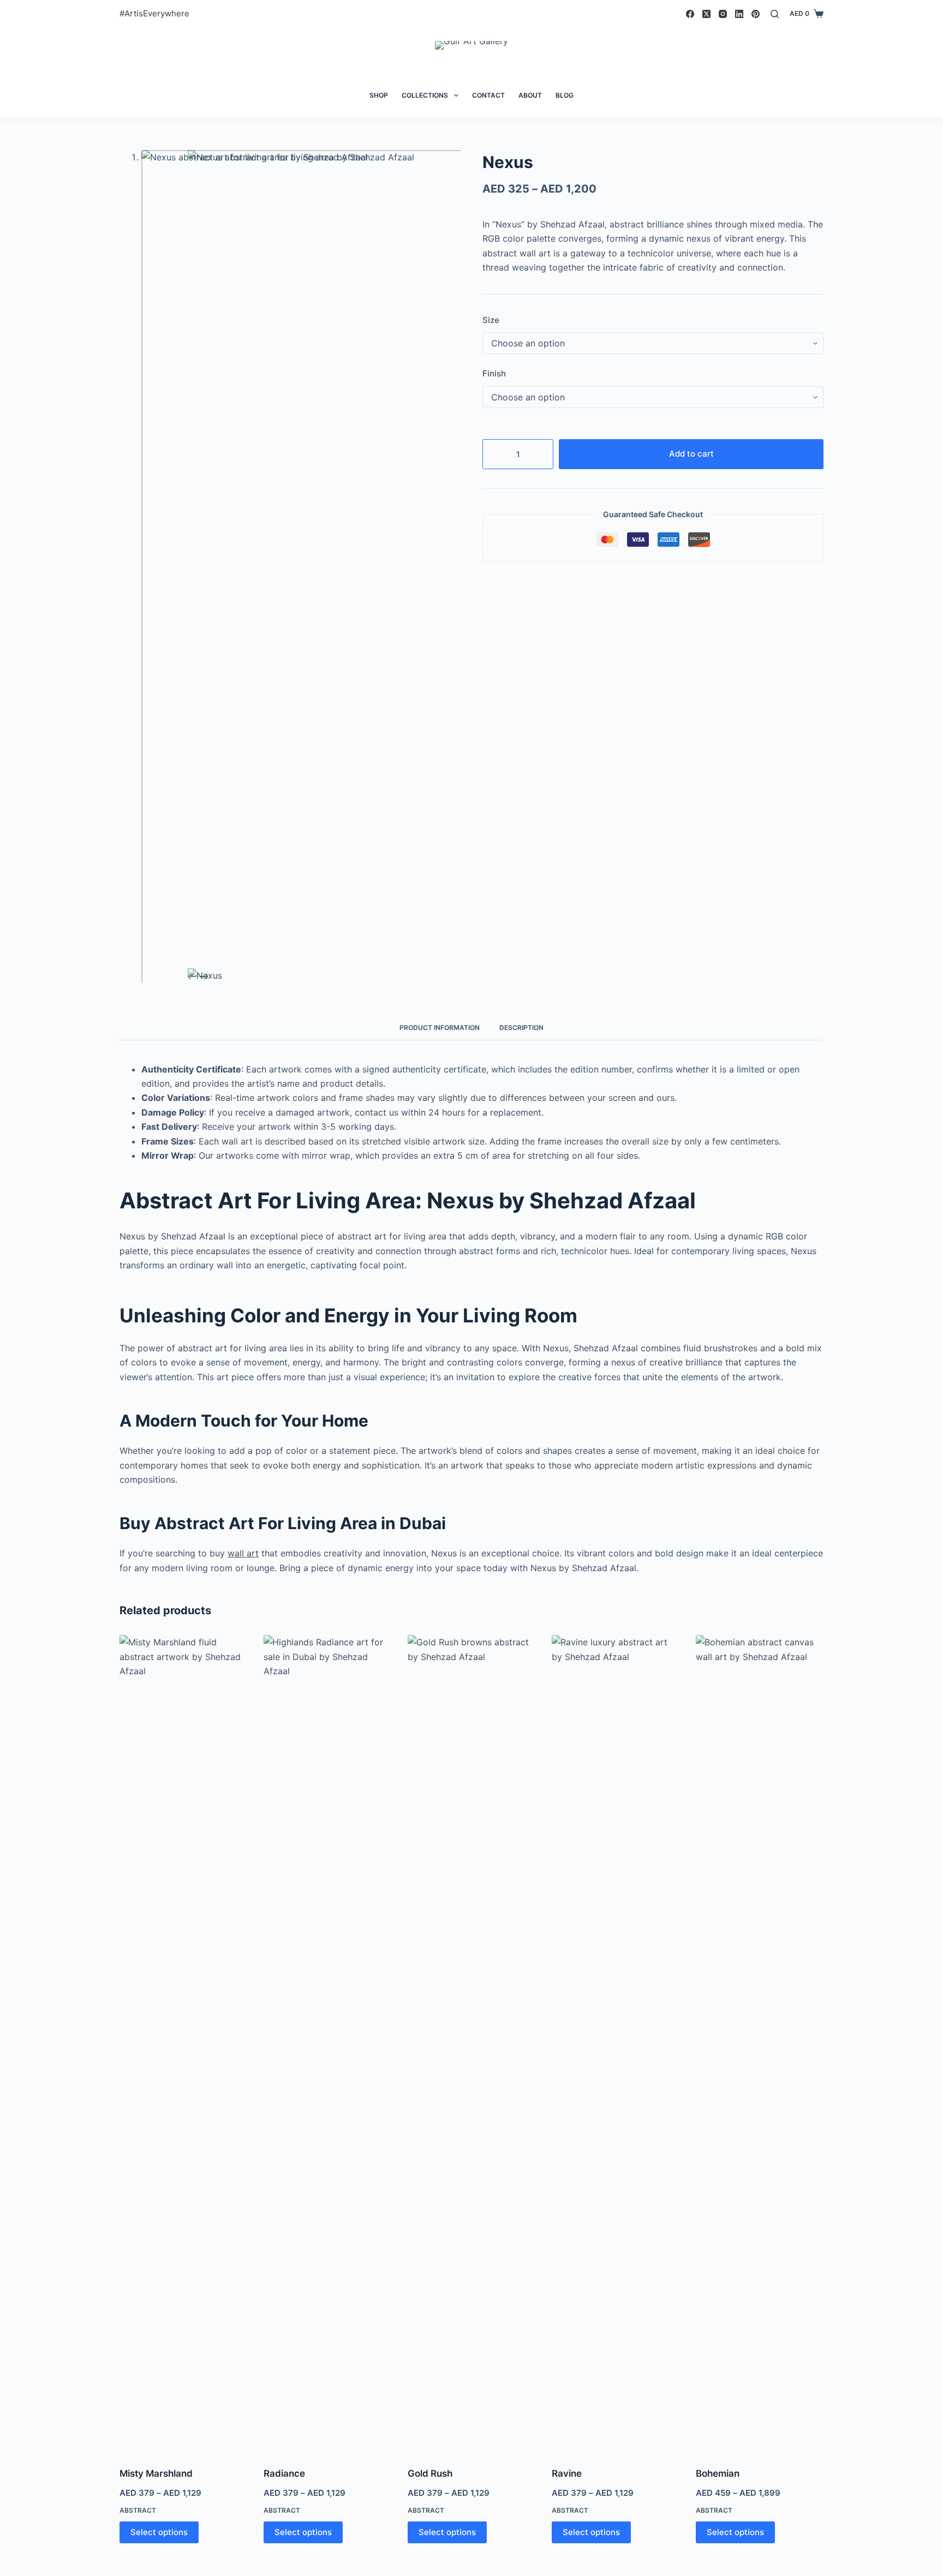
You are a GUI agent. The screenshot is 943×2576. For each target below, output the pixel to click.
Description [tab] (521, 1028)
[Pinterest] (756, 14)
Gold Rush (430, 2473)
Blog (565, 95)
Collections (425, 95)
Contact (488, 95)
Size (491, 320)
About (530, 95)
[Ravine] (616, 2044)
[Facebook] (690, 14)
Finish (494, 373)
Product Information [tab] (440, 1028)
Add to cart (691, 454)
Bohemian (718, 2473)
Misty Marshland (156, 2473)
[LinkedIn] (739, 14)
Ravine (567, 2473)
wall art (243, 1553)
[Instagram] (723, 14)
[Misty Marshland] (183, 2044)
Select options (159, 2532)
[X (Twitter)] (706, 14)
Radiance (284, 2473)
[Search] (775, 14)
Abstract (138, 2510)
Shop (379, 95)
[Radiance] (327, 2044)
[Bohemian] (760, 2044)
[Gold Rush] (471, 2044)
